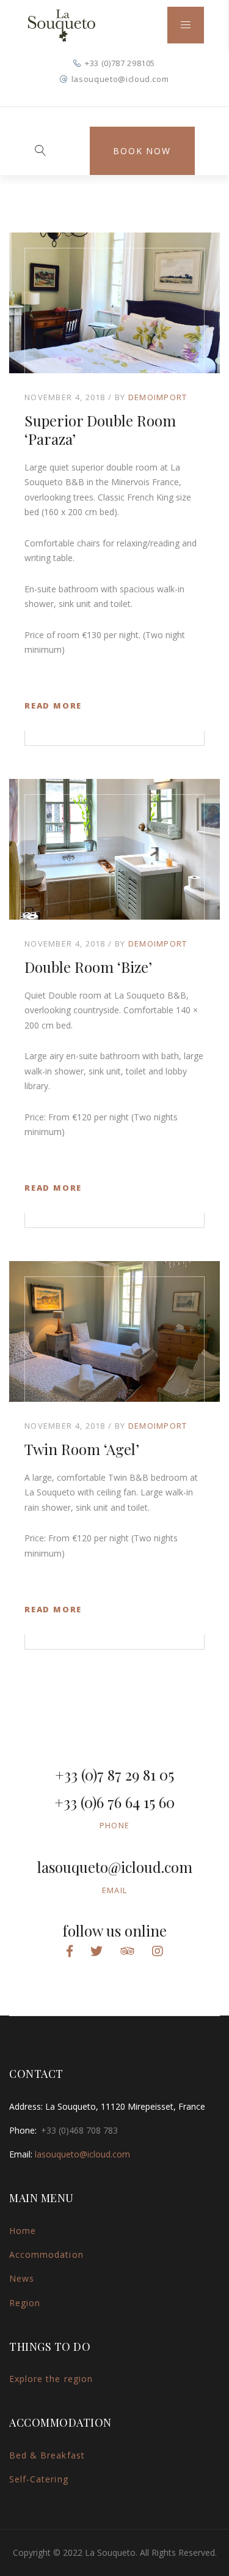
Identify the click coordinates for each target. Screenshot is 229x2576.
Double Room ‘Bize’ (88, 967)
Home (23, 2231)
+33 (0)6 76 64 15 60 (114, 1802)
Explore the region (51, 2379)
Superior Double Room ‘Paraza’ (100, 430)
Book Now (142, 151)
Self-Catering (39, 2479)
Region (25, 2303)
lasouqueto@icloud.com (120, 79)
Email (115, 1890)
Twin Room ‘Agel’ (82, 1449)
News (22, 2278)
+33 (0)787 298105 (120, 63)
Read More (53, 705)
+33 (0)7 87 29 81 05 (114, 1774)
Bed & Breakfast (47, 2455)
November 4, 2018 (65, 397)
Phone (115, 1825)
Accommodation (46, 2254)
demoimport (158, 397)
